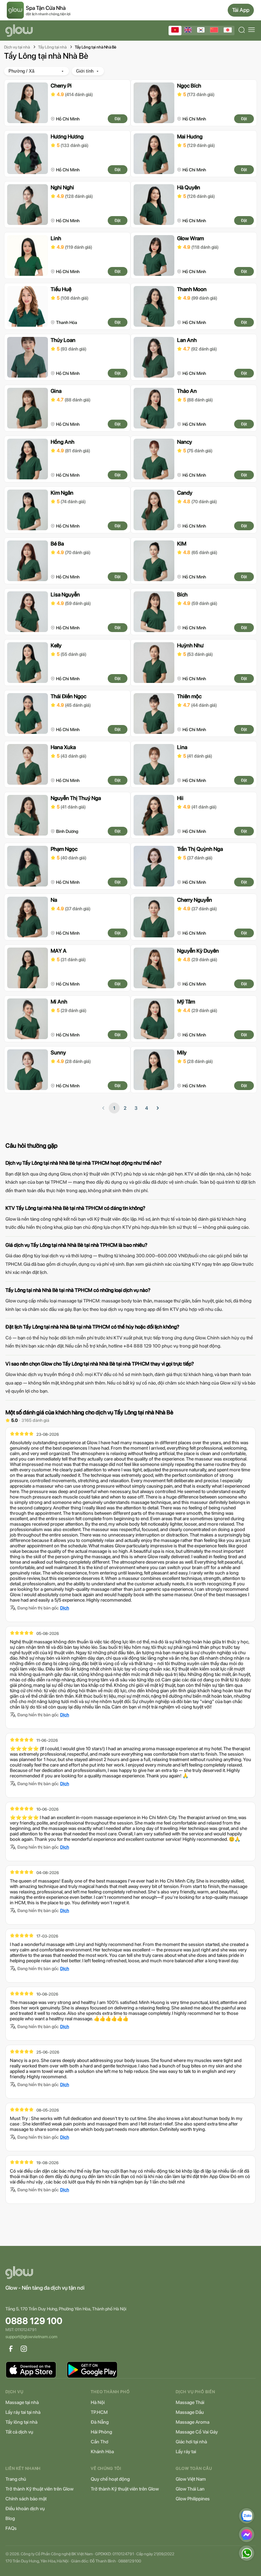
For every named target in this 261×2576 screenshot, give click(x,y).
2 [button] (125, 1108)
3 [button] (136, 1108)
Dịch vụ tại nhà (17, 47)
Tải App (241, 10)
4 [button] (147, 1108)
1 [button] (114, 1108)
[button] (158, 1108)
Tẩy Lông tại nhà (52, 47)
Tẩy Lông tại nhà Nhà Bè (95, 47)
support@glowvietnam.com (31, 2337)
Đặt (118, 119)
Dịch (65, 1608)
